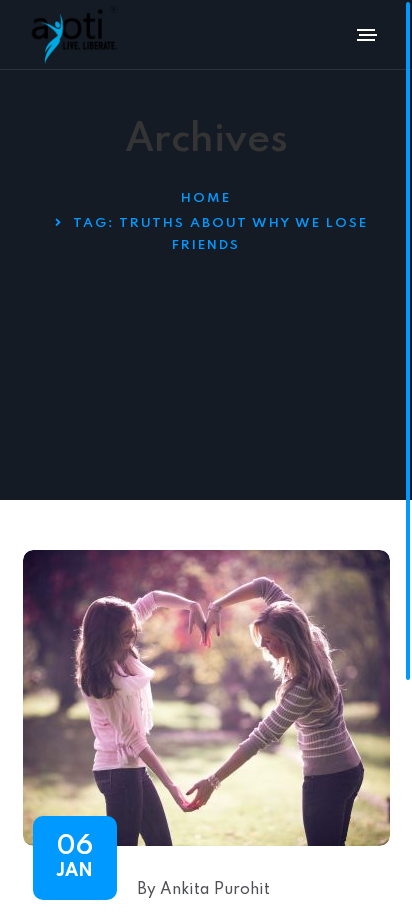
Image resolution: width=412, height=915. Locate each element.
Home (206, 198)
